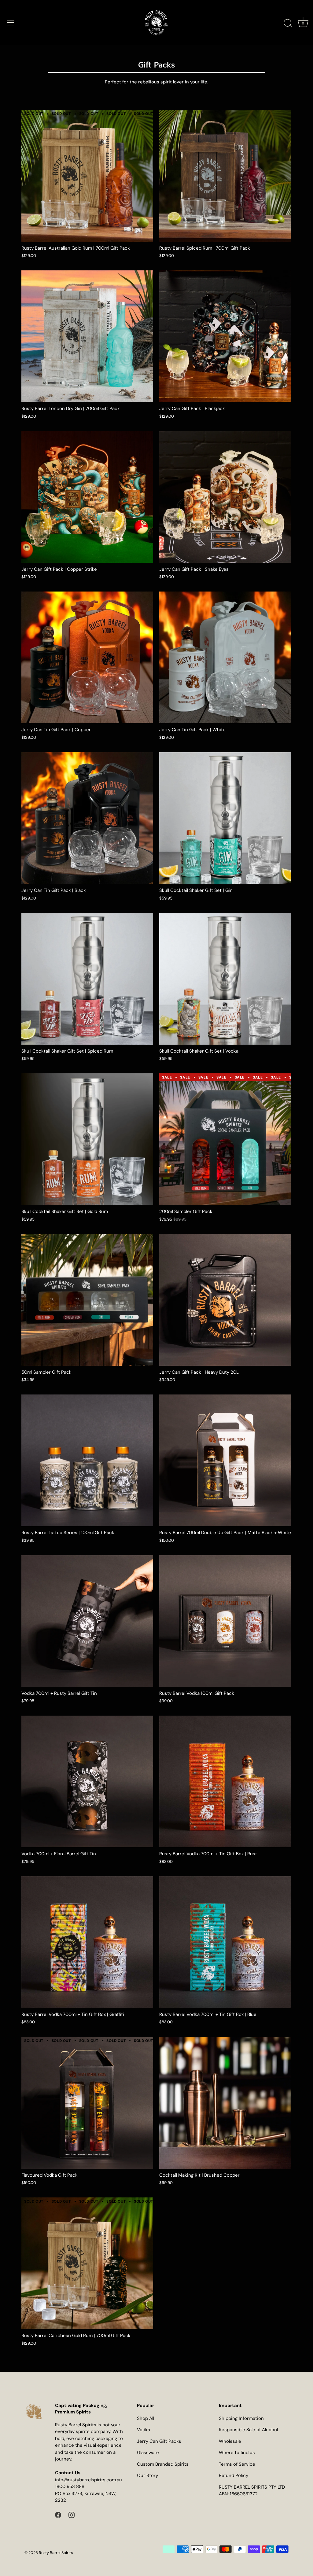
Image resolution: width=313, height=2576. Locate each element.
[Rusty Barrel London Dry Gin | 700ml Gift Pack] (87, 336)
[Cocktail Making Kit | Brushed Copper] (225, 2103)
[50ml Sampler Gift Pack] (87, 1300)
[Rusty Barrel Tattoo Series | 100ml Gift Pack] (87, 1460)
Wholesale (230, 2441)
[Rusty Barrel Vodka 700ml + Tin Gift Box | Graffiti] (87, 1942)
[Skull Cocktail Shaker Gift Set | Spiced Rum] (87, 979)
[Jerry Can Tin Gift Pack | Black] (87, 818)
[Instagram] (72, 2515)
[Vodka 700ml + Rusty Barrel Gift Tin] (87, 1621)
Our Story (147, 2475)
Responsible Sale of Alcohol (248, 2430)
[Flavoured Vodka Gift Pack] (87, 2103)
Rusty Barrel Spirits (56, 2553)
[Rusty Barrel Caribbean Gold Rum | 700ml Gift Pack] (87, 2263)
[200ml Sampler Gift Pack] (225, 1139)
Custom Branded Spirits (163, 2464)
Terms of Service (237, 2464)
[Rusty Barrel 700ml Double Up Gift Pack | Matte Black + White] (225, 1460)
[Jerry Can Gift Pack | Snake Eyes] (225, 497)
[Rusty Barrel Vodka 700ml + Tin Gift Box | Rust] (225, 1781)
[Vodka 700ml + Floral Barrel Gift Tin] (87, 1781)
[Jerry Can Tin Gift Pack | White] (225, 657)
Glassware (148, 2453)
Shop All (145, 2418)
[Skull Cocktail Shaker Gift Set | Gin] (225, 818)
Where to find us (237, 2453)
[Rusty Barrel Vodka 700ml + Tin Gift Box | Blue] (225, 1942)
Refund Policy (234, 2475)
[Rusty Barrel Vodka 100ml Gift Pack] (225, 1621)
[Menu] (11, 23)
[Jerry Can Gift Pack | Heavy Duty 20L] (225, 1300)
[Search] (288, 24)
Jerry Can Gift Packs (159, 2441)
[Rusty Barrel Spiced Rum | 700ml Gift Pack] (225, 176)
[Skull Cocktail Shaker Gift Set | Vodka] (225, 979)
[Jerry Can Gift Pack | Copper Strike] (87, 497)
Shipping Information (241, 2418)
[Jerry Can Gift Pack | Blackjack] (225, 336)
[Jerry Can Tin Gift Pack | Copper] (87, 657)
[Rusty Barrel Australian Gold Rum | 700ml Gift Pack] (87, 176)
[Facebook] (58, 2515)
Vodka (144, 2430)
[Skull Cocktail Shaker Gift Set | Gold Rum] (87, 1139)
